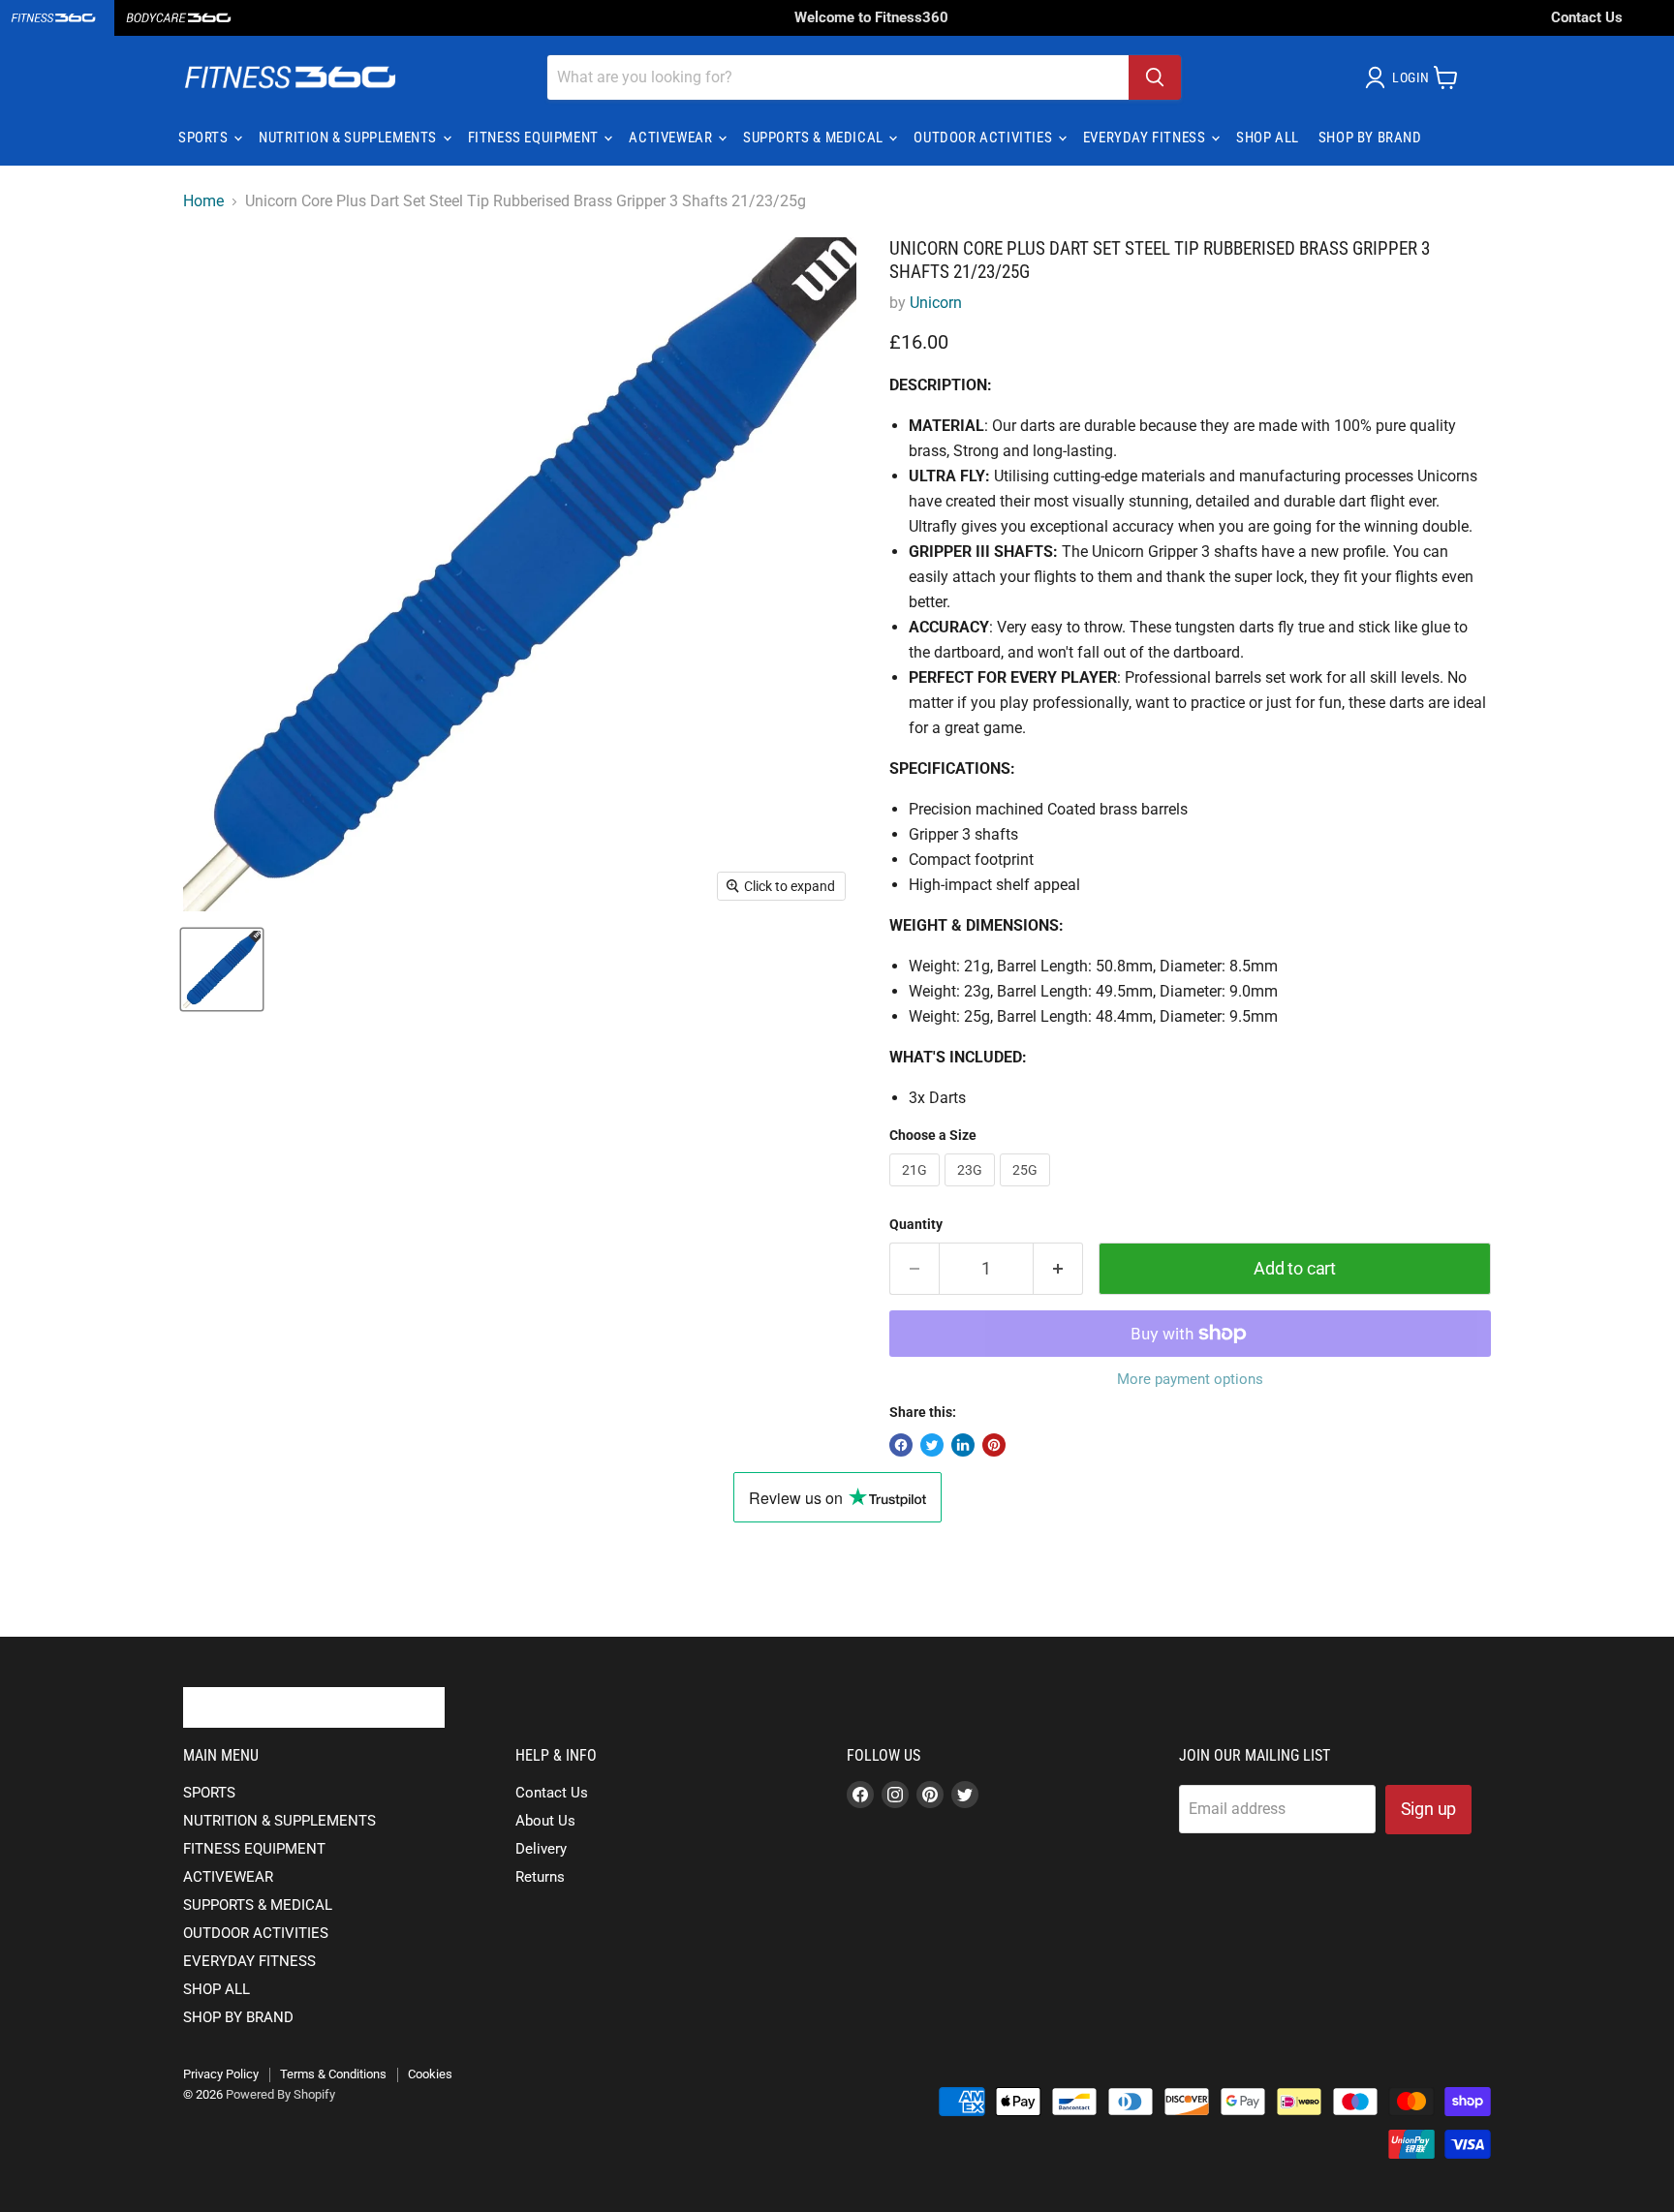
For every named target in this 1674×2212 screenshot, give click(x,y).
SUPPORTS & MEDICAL (815, 138)
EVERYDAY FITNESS (1146, 138)
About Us (545, 1821)
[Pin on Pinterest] (994, 1445)
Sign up (1429, 1809)
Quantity (916, 1224)
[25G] (1027, 1191)
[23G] (972, 1191)
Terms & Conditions (333, 2074)
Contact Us (1587, 17)
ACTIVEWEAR (672, 138)
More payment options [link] (1190, 1380)
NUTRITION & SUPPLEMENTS (349, 138)
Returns (540, 1877)
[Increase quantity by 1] (1058, 1269)
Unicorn (936, 303)
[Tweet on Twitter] (932, 1445)
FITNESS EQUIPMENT (535, 138)
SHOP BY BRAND (1370, 138)
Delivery (541, 1849)
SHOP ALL (1268, 138)
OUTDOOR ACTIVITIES (984, 138)
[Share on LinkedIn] (963, 1445)
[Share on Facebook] (901, 1445)
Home (203, 201)
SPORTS (205, 138)
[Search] (1155, 77)
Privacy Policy (221, 2074)
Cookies (430, 2074)
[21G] (917, 1191)
